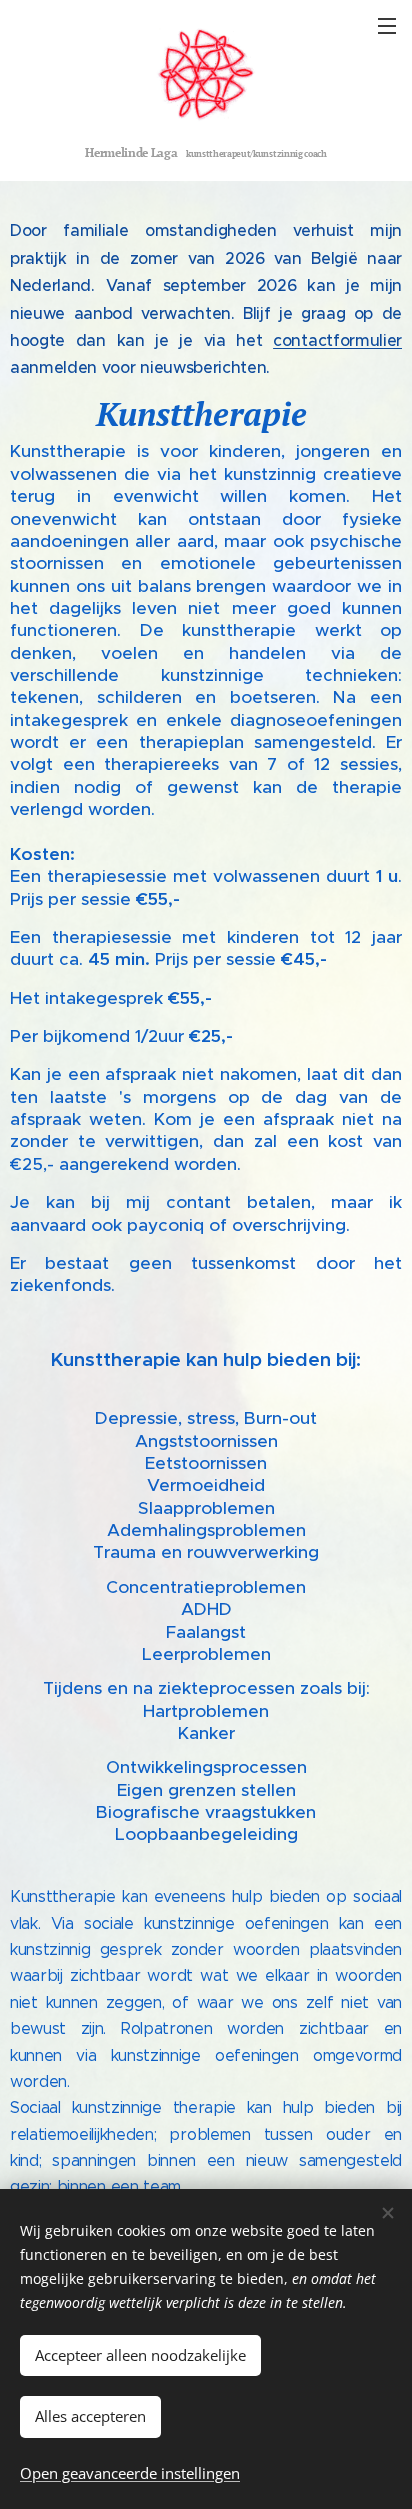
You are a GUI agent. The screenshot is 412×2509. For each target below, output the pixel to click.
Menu (387, 25)
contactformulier (337, 340)
